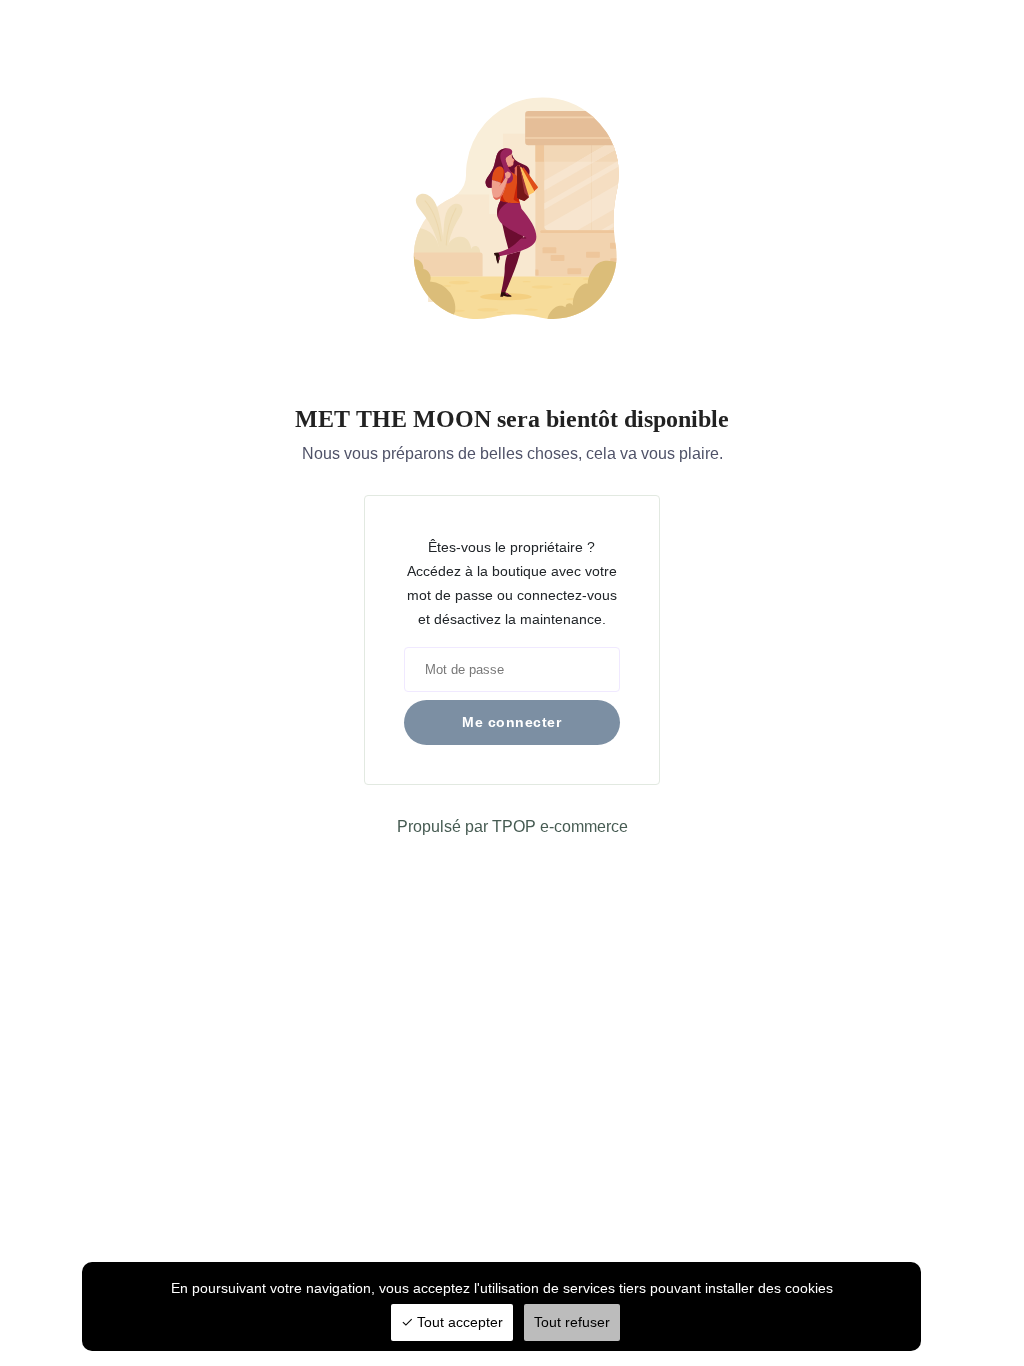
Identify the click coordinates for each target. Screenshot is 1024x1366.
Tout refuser (572, 1322)
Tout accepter (458, 1322)
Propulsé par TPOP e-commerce (512, 826)
